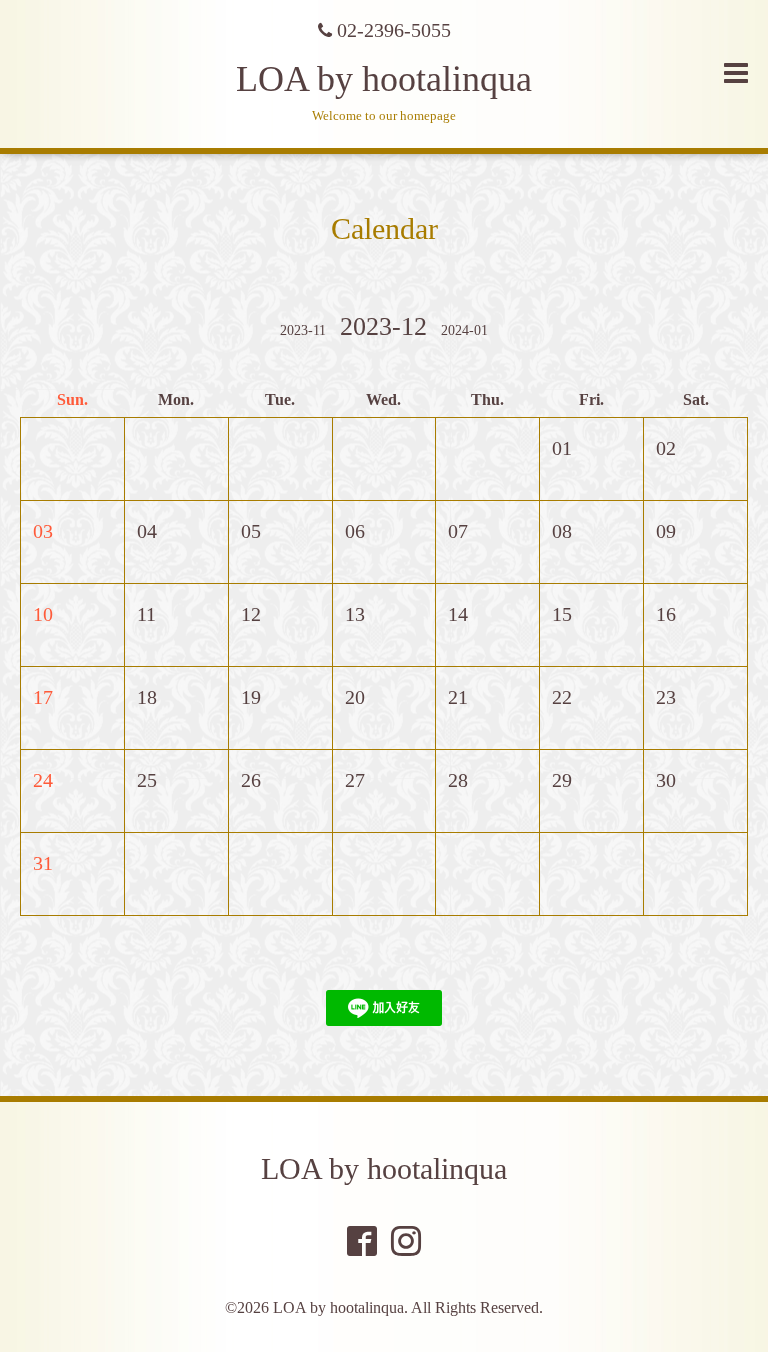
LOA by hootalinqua (384, 79)
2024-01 (464, 330)
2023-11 (303, 330)
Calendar (384, 228)
